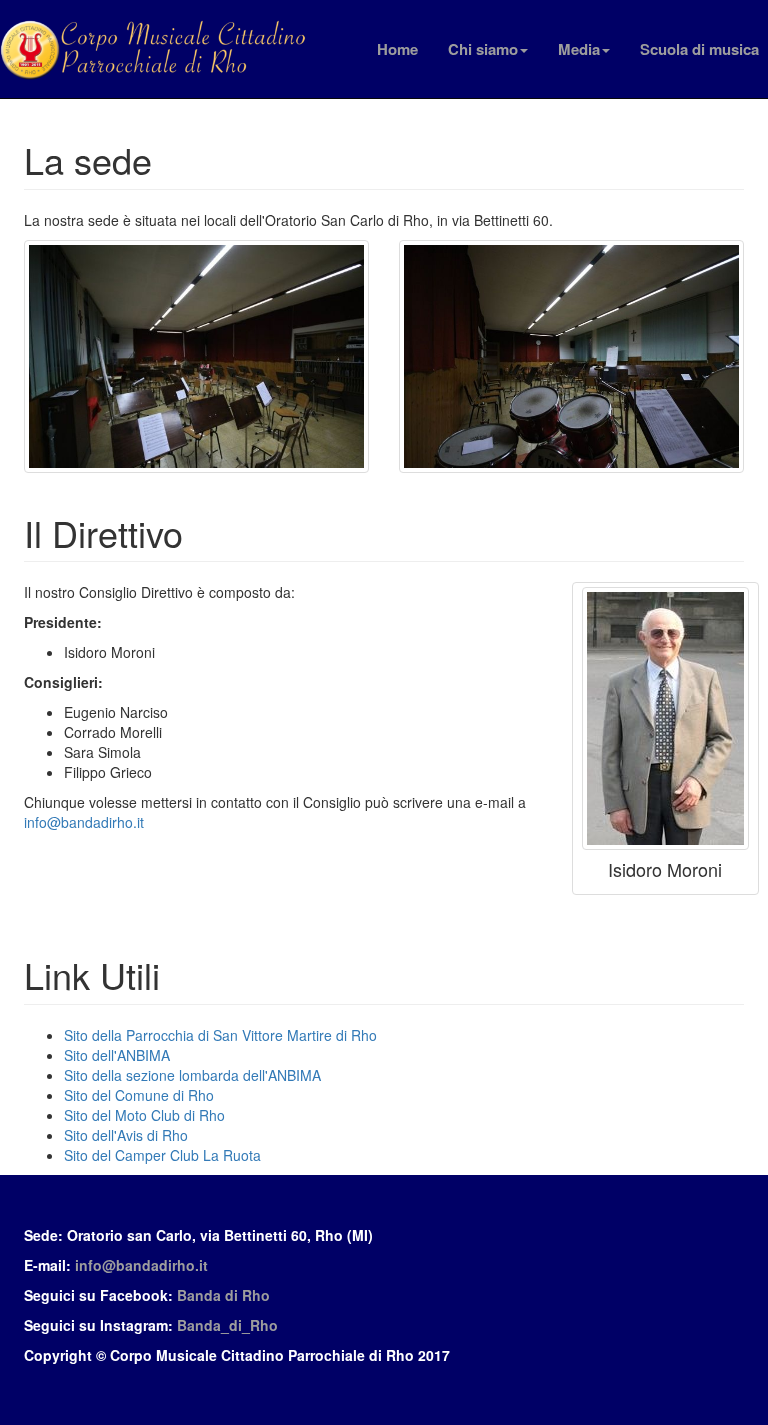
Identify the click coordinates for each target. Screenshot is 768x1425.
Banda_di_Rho (227, 1325)
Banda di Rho (223, 1295)
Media (579, 49)
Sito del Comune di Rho (139, 1095)
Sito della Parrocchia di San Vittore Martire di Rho (220, 1035)
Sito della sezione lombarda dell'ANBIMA (192, 1075)
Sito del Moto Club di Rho (144, 1115)
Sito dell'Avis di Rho (126, 1135)
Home (397, 49)
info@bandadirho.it (84, 822)
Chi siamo (483, 49)
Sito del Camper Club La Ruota (162, 1155)
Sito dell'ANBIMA (117, 1055)
